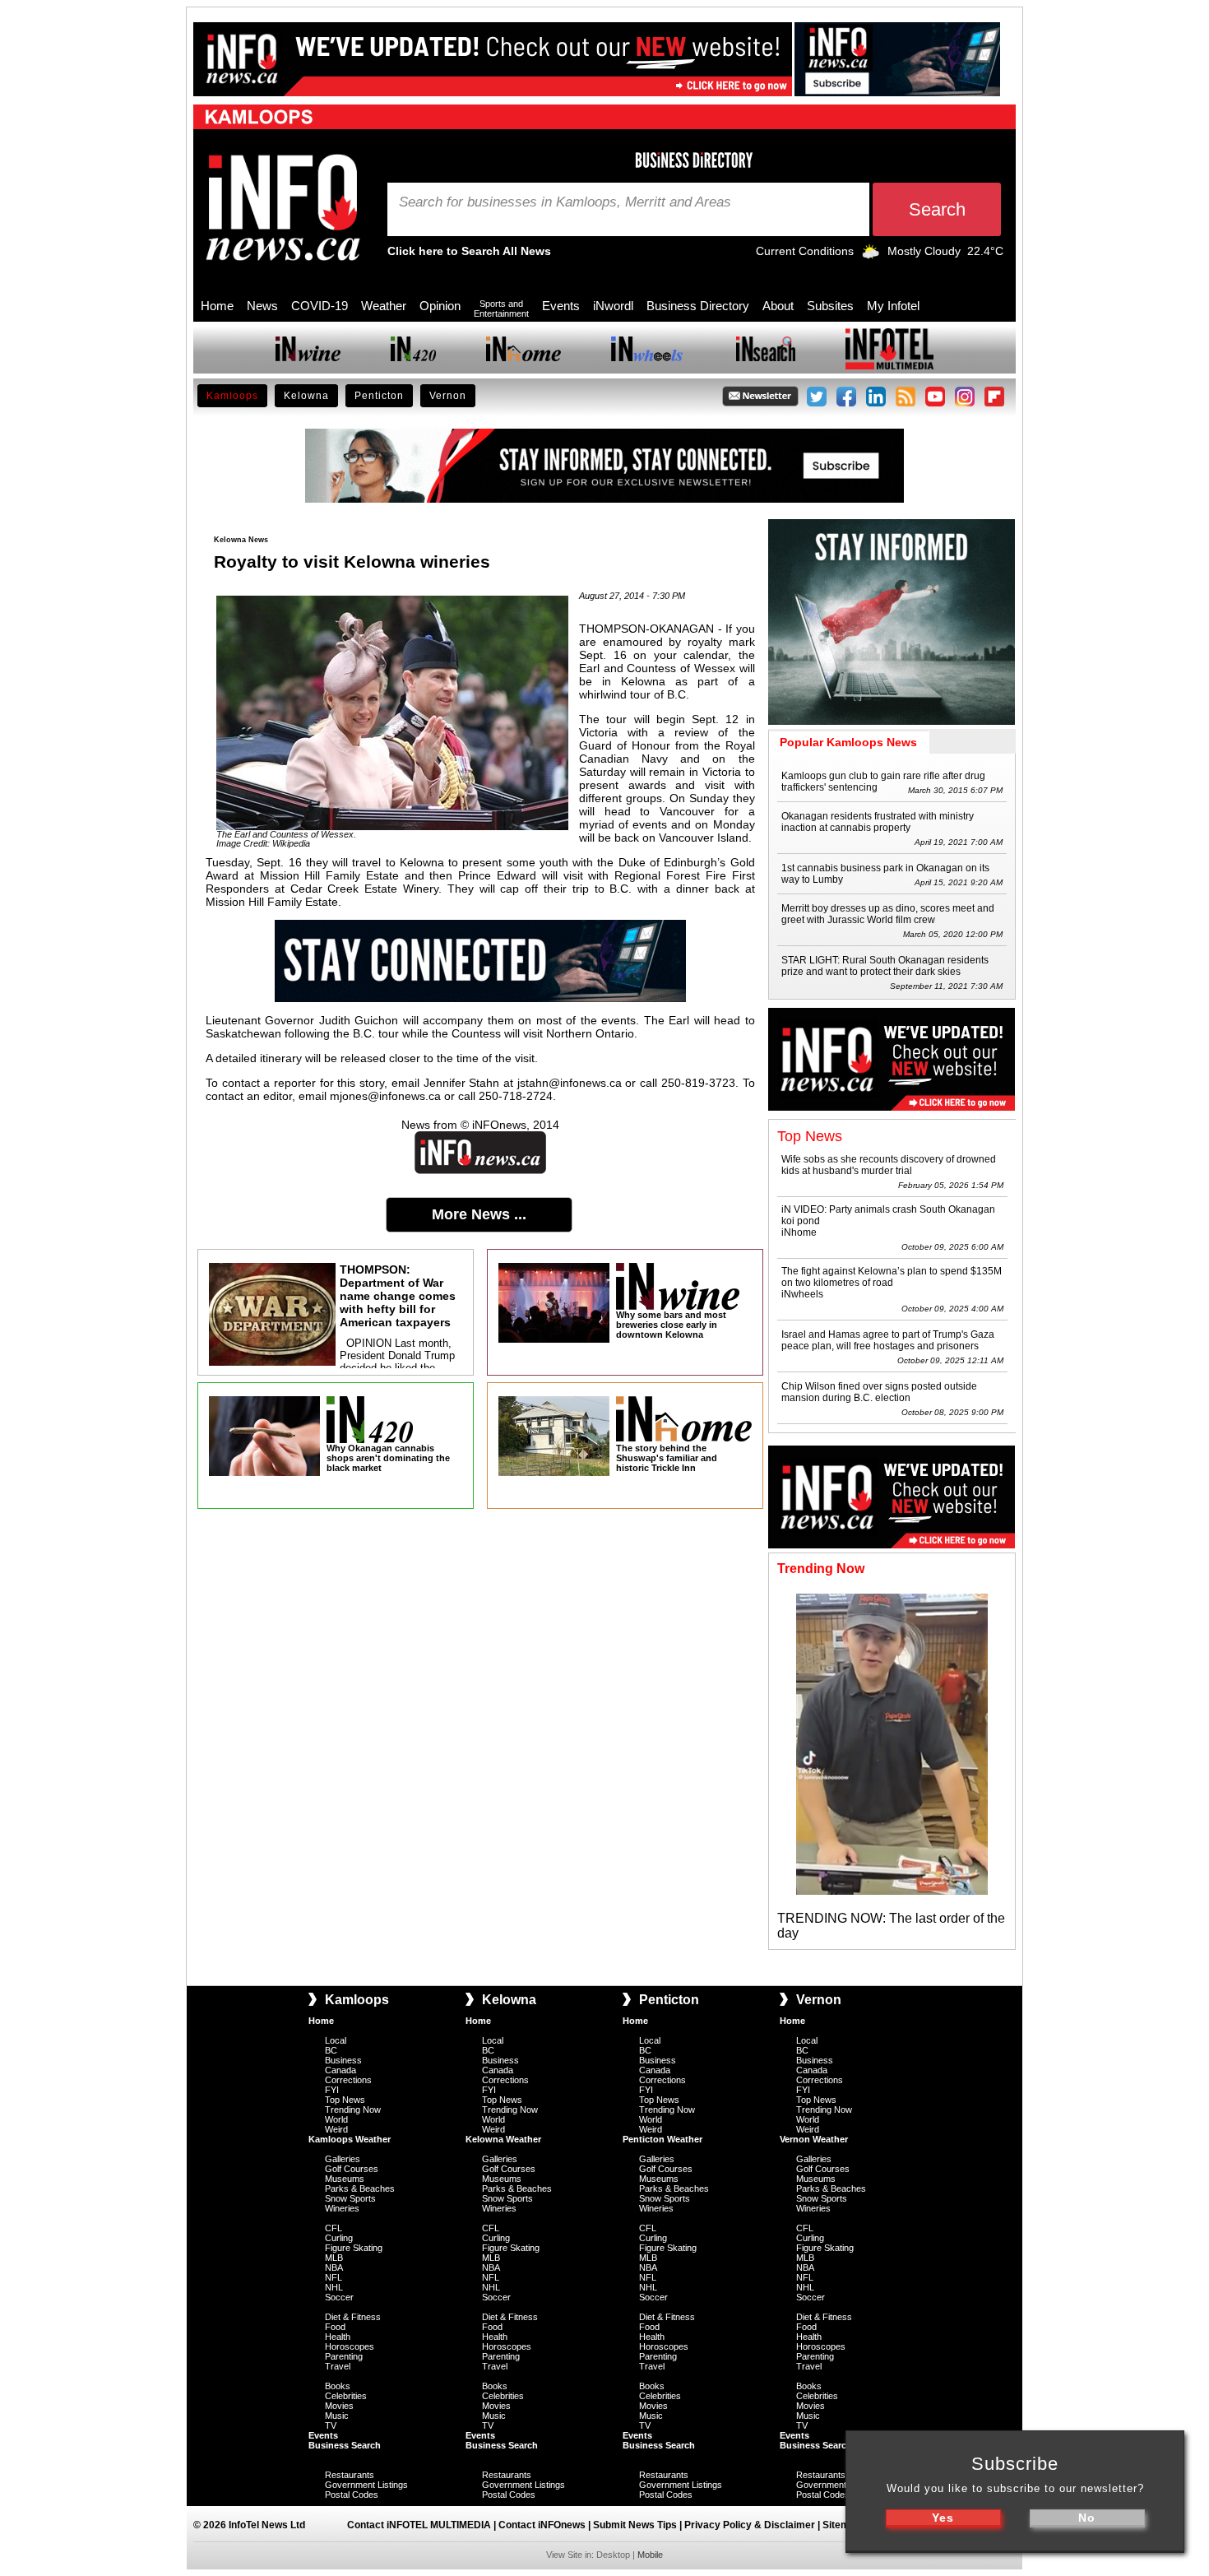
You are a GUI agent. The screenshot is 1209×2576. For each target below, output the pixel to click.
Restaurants (350, 2475)
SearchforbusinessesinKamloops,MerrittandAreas (565, 202)
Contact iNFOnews (542, 2525)
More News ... (479, 1214)
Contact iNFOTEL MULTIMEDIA (419, 2525)
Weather (384, 306)
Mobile (650, 2555)
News (262, 306)
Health (338, 2337)
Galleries (343, 2159)
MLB (334, 2258)
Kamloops (232, 396)
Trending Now (353, 2110)
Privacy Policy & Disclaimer (750, 2525)
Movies (339, 2406)
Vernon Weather (814, 2139)
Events (561, 306)
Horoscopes (350, 2346)
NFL (334, 2277)
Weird (336, 2129)
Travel (338, 2366)
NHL (334, 2287)
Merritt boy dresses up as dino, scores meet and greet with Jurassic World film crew (888, 914)
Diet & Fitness (353, 2317)
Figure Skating (354, 2248)
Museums (345, 2179)
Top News (345, 2100)
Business (343, 2060)
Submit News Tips (635, 2525)
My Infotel (893, 306)
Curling (339, 2238)
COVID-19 (320, 306)
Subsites (830, 306)
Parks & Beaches (360, 2188)
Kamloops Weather (350, 2139)
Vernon (448, 396)
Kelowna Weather (503, 2139)
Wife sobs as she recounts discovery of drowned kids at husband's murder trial (889, 1165)
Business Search (345, 2445)
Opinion (440, 306)
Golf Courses (352, 2169)
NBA (334, 2267)
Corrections (348, 2080)
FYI (332, 2090)
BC (331, 2050)
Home (217, 306)
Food (335, 2327)
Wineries (342, 2208)
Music (337, 2416)
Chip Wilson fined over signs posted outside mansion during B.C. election (879, 1392)
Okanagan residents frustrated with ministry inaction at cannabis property (878, 822)
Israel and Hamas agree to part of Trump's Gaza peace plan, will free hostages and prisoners (888, 1340)
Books (338, 2386)
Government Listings (366, 2485)
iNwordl (613, 306)
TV (331, 2425)
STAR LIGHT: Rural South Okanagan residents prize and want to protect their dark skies (885, 966)
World (336, 2119)
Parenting (344, 2356)
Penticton (379, 396)
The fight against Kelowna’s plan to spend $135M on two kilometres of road (892, 1277)
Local (336, 2040)
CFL (334, 2228)
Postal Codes (352, 2495)
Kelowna (306, 396)
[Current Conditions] (871, 255)
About (778, 306)
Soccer (339, 2297)
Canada (340, 2070)
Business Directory (698, 306)
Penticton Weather (662, 2139)
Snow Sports (350, 2198)
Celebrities (346, 2396)
